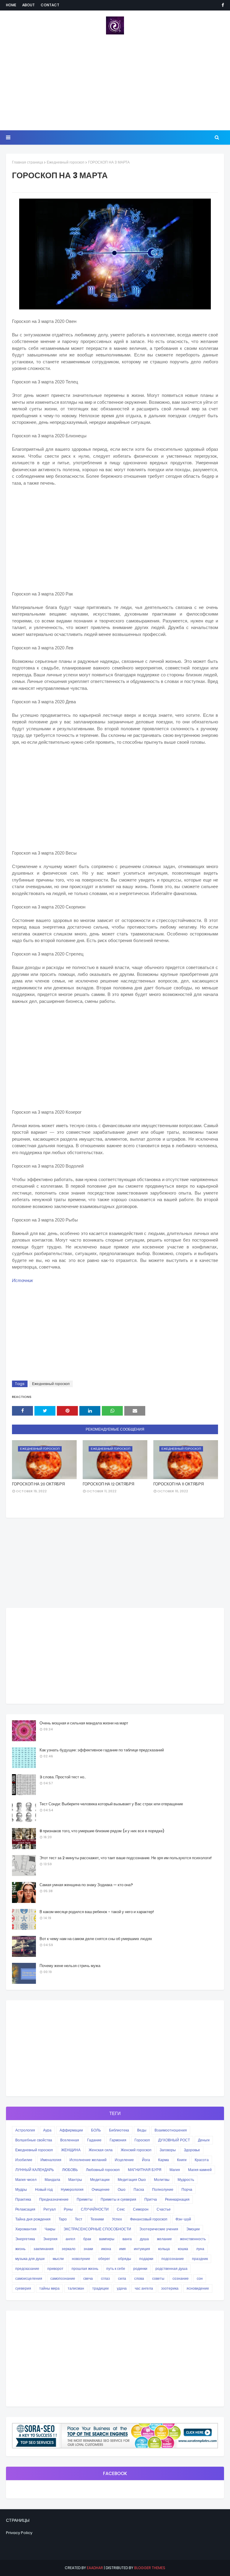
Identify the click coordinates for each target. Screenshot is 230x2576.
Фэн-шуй (183, 2219)
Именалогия (51, 2160)
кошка (183, 2249)
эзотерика (170, 2288)
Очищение (101, 2189)
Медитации (100, 2180)
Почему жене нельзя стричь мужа (70, 1966)
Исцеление (124, 2160)
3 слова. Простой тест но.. (63, 1777)
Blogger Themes (150, 2568)
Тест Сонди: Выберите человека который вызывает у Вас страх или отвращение (111, 1804)
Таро (63, 2219)
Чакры (50, 2229)
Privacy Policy (19, 2533)
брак (87, 2239)
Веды (142, 2130)
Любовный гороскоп (103, 2170)
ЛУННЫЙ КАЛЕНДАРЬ (35, 2170)
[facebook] (222, 5)
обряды (125, 2259)
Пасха (139, 2189)
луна (200, 2249)
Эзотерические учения (159, 2229)
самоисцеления (29, 2278)
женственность (193, 2239)
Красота (202, 2160)
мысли (58, 2259)
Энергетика (25, 2239)
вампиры (107, 2239)
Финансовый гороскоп (149, 2219)
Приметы (85, 2199)
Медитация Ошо (132, 2180)
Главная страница (28, 162)
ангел (70, 2239)
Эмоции (193, 2229)
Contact (50, 5)
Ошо (122, 2189)
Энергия (50, 2239)
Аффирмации (71, 2130)
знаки (88, 2249)
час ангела (144, 2288)
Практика (23, 2199)
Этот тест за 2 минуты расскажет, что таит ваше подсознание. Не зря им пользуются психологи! (126, 1858)
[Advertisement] (115, 82)
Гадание (94, 2140)
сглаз (105, 2278)
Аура (47, 2130)
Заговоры (168, 2150)
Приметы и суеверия (118, 2199)
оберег (104, 2259)
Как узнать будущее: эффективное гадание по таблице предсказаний (102, 1750)
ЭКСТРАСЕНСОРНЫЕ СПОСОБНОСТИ (97, 2229)
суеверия (23, 2288)
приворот (55, 2269)
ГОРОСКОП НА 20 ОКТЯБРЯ (38, 1484)
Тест (79, 2219)
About (28, 5)
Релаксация (25, 2209)
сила (122, 2278)
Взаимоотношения (171, 2130)
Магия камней (200, 2170)
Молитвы (162, 2180)
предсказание (27, 2269)
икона (106, 2249)
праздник (200, 2259)
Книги (182, 2160)
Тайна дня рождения (33, 2219)
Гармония (118, 2140)
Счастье (164, 2209)
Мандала (52, 2180)
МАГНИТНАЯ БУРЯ (145, 2170)
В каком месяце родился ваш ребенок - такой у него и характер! (97, 1912)
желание (164, 2239)
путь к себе (116, 2269)
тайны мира (49, 2288)
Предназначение (54, 2199)
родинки (140, 2269)
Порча (187, 2189)
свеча (88, 2278)
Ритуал (50, 2209)
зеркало (69, 2249)
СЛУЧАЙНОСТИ (95, 2209)
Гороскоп (142, 2140)
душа (144, 2239)
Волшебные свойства (34, 2140)
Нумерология (72, 2189)
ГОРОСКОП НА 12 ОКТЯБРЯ (108, 1484)
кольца (164, 2249)
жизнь (20, 2249)
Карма (164, 2160)
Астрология (25, 2130)
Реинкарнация (177, 2199)
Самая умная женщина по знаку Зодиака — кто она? (86, 1885)
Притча (151, 2199)
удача (122, 2288)
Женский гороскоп (136, 2150)
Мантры (75, 2180)
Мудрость (186, 2180)
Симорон (141, 2209)
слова (139, 2278)
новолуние (81, 2259)
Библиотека (119, 2130)
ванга (127, 2239)
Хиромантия (26, 2229)
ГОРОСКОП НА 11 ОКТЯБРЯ (178, 1484)
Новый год (44, 2189)
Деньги (204, 2140)
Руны (68, 2209)
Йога (146, 2160)
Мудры (21, 2189)
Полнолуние (163, 2189)
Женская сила (101, 2150)
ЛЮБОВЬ (70, 2170)
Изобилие (24, 2160)
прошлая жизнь (85, 2269)
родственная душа (171, 2269)
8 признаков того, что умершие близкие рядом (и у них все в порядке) (102, 1831)
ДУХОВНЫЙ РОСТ (174, 2140)
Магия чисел (26, 2180)
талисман (76, 2288)
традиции (100, 2288)
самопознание (63, 2278)
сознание (181, 2278)
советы (158, 2278)
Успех (117, 2219)
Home (11, 5)
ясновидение (198, 2288)
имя (122, 2249)
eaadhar (95, 2568)
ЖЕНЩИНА (71, 2150)
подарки (146, 2259)
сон (200, 2278)
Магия (175, 2170)
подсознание (173, 2259)
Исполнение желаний (88, 2160)
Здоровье (192, 2150)
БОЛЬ (96, 2130)
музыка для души (30, 2259)
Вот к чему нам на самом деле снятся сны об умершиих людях (96, 1939)
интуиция (142, 2249)
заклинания (44, 2249)
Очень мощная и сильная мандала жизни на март (84, 1723)
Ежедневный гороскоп (66, 162)
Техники (97, 2219)
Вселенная (70, 2140)
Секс (121, 2209)
